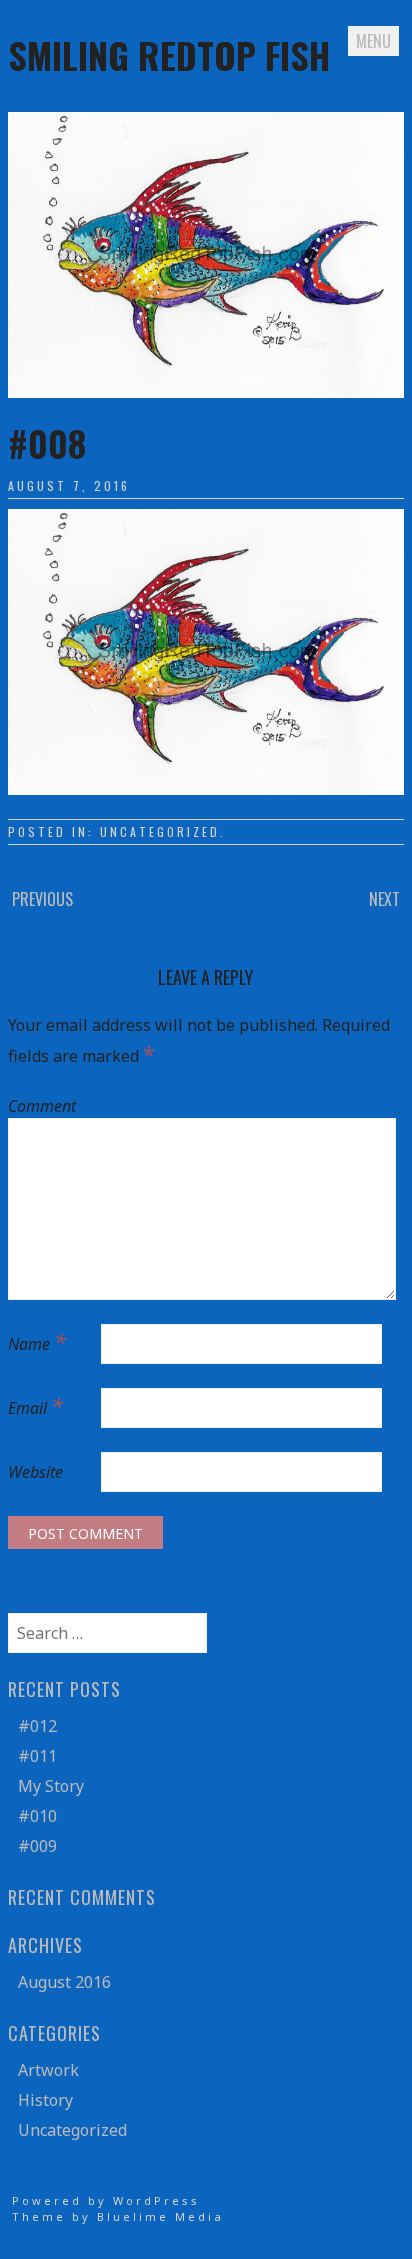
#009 (37, 1846)
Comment (42, 1106)
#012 (37, 1726)
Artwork (48, 2070)
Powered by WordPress (106, 2200)
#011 (37, 1756)
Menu (373, 41)
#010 (37, 1816)
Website (35, 1472)
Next (384, 899)
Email (35, 1405)
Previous (42, 899)
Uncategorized (160, 831)
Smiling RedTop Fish (169, 54)
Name (37, 1341)
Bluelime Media (160, 2216)
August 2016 (64, 1982)
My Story (51, 1786)
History (45, 2100)
